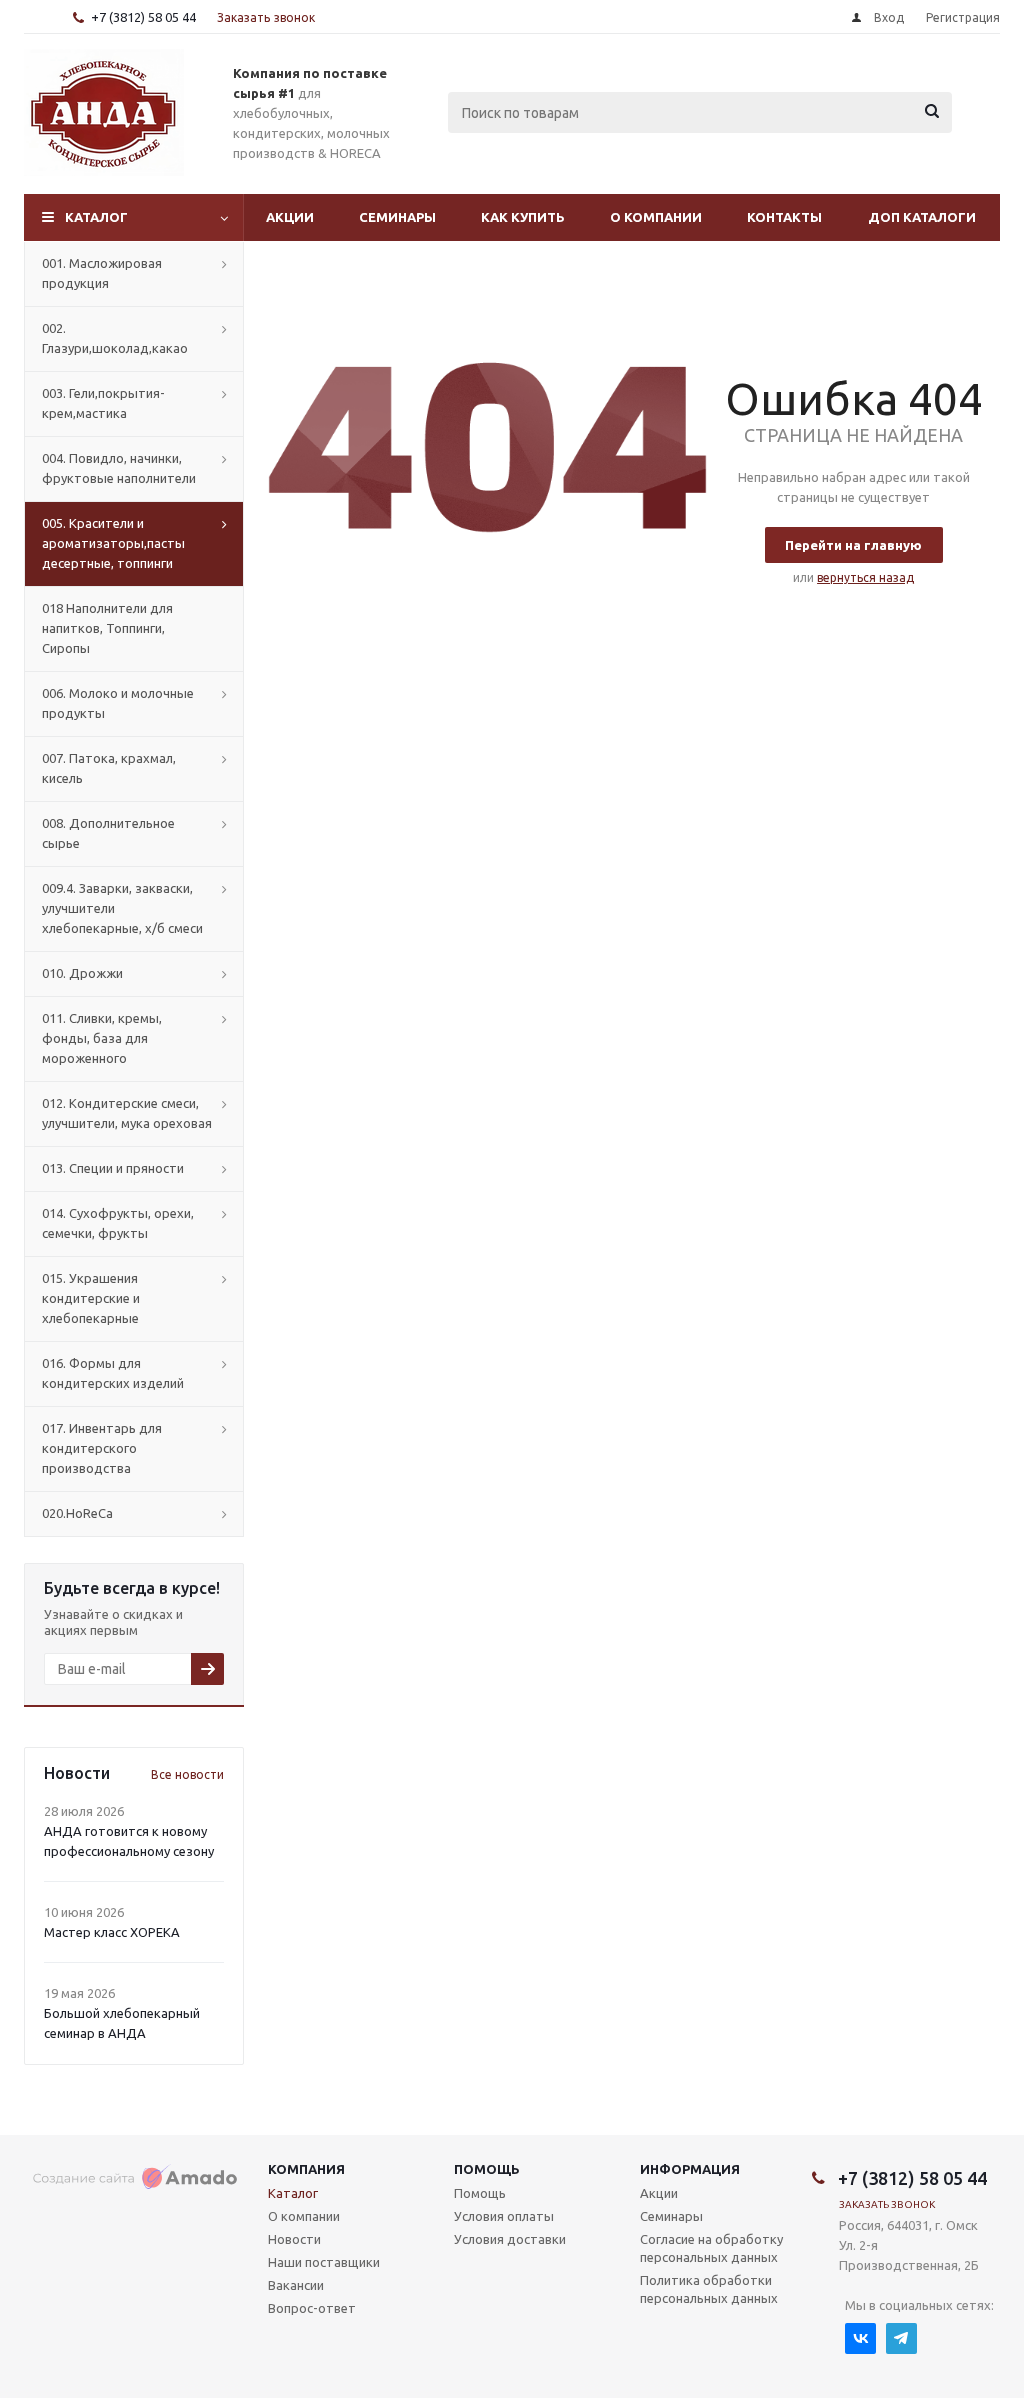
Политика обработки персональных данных (709, 2289)
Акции (290, 217)
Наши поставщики (324, 2262)
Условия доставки (510, 2239)
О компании (656, 217)
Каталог (96, 217)
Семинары (397, 217)
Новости (294, 2239)
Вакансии (296, 2285)
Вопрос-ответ (312, 2308)
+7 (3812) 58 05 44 (143, 17)
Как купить (523, 217)
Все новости (187, 1774)
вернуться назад (865, 577)
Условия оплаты (504, 2216)
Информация (690, 2169)
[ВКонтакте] (860, 2338)
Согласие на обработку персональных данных (711, 2248)
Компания (306, 2169)
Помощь (487, 2169)
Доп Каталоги (922, 217)
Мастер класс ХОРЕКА (112, 1932)
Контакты (784, 217)
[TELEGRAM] (901, 2338)
